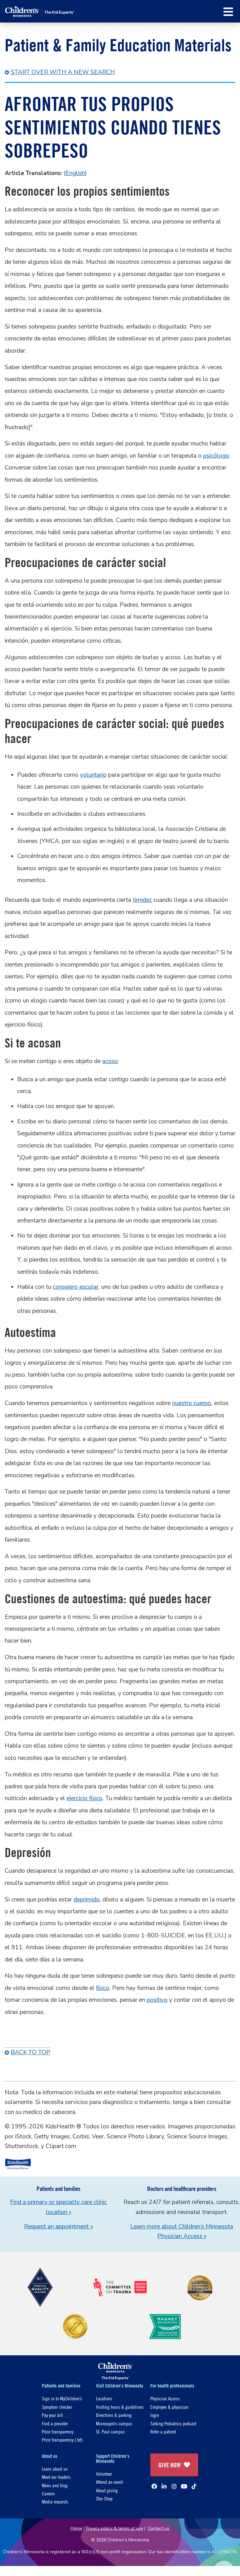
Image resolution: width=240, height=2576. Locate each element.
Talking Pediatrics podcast (173, 2423)
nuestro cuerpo (192, 1403)
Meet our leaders (56, 2477)
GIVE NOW (170, 2465)
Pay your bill (52, 2415)
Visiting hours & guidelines (120, 2407)
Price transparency (58, 2431)
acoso (110, 1061)
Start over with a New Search (63, 72)
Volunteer (104, 2474)
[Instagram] (174, 2486)
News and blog (55, 2485)
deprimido (87, 1900)
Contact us (159, 2528)
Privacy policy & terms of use (114, 2528)
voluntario (93, 775)
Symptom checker (57, 2407)
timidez (142, 900)
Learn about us (55, 2469)
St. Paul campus (110, 2431)
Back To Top (30, 2052)
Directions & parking (114, 2415)
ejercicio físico (85, 1798)
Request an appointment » (58, 2227)
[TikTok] (194, 2486)
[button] (228, 12)
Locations (104, 2398)
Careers (48, 2493)
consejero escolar (76, 1287)
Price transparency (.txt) (62, 2440)
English (75, 173)
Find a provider (55, 2423)
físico (103, 1988)
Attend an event (109, 2482)
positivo (157, 2000)
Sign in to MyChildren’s (62, 2398)
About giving (107, 2490)
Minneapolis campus (114, 2423)
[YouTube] (184, 2486)
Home (76, 2528)
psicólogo (216, 456)
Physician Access (165, 2398)
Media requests (55, 2501)
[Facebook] (154, 2486)
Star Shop (104, 2498)
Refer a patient (163, 2431)
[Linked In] (164, 2486)
